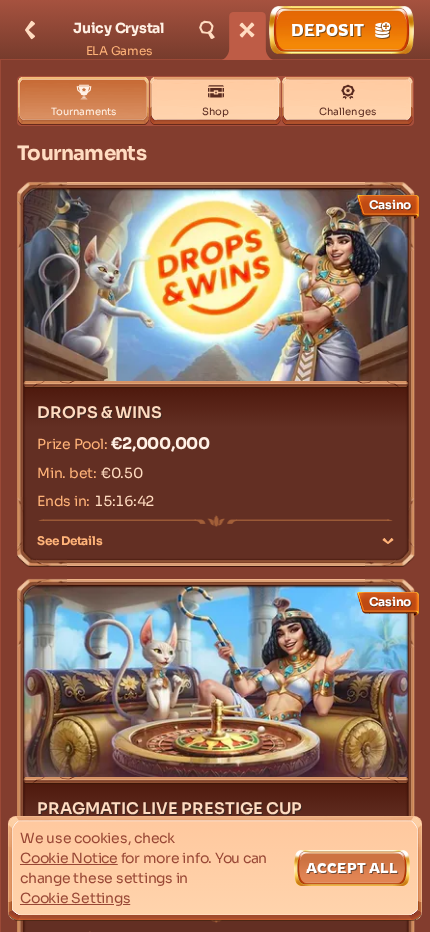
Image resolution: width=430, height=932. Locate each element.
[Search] (207, 30)
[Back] (30, 30)
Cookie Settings (75, 898)
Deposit (327, 30)
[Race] (247, 30)
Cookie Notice (69, 858)
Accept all (352, 867)
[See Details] (388, 541)
